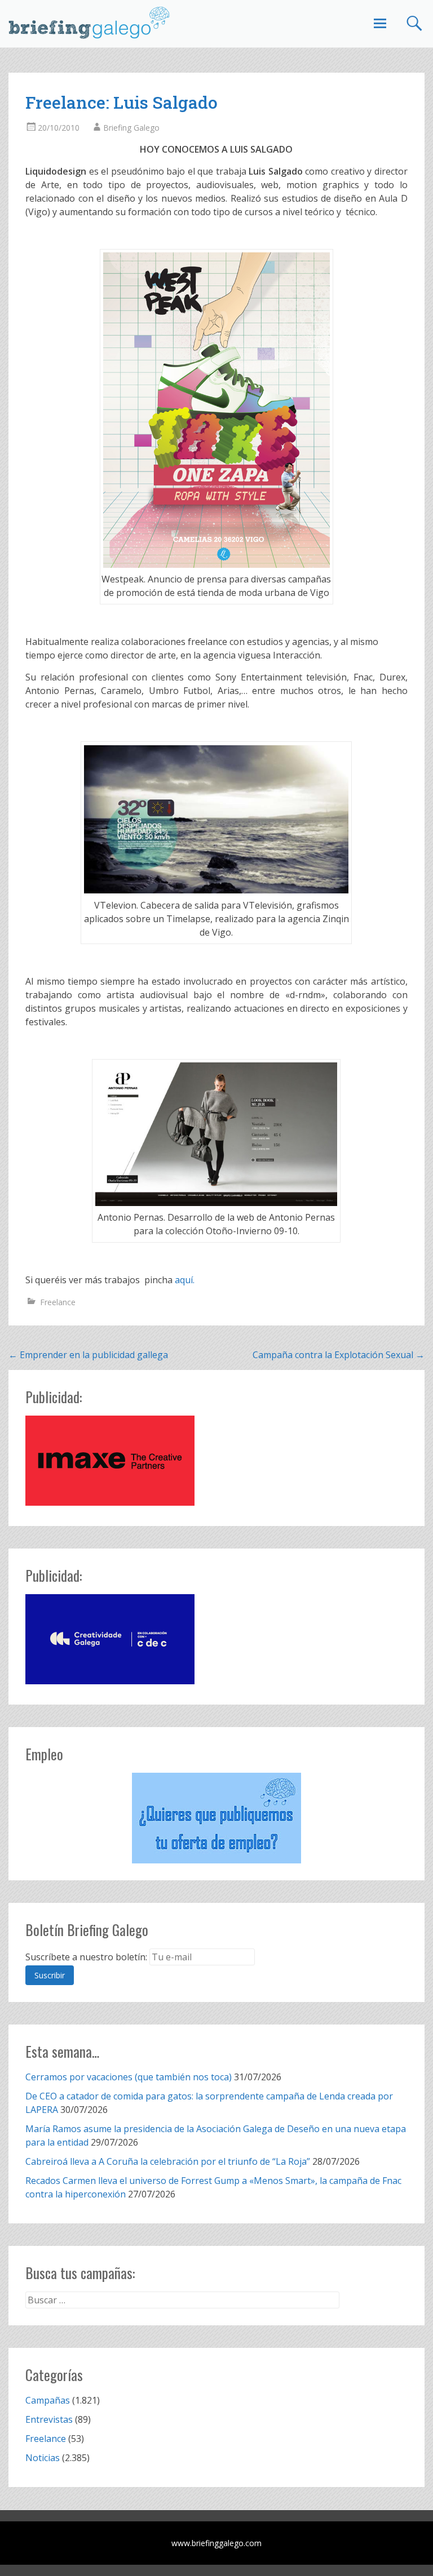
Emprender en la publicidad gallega (88, 1355)
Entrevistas (49, 2419)
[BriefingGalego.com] (90, 23)
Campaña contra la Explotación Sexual (339, 1355)
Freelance (58, 1302)
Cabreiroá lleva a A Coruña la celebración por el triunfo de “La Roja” (168, 2161)
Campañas (48, 2400)
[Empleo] (216, 1818)
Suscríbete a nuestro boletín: (86, 1957)
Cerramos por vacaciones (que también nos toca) (129, 2077)
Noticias (43, 2458)
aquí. (185, 1280)
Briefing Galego (131, 128)
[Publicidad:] (110, 1502)
